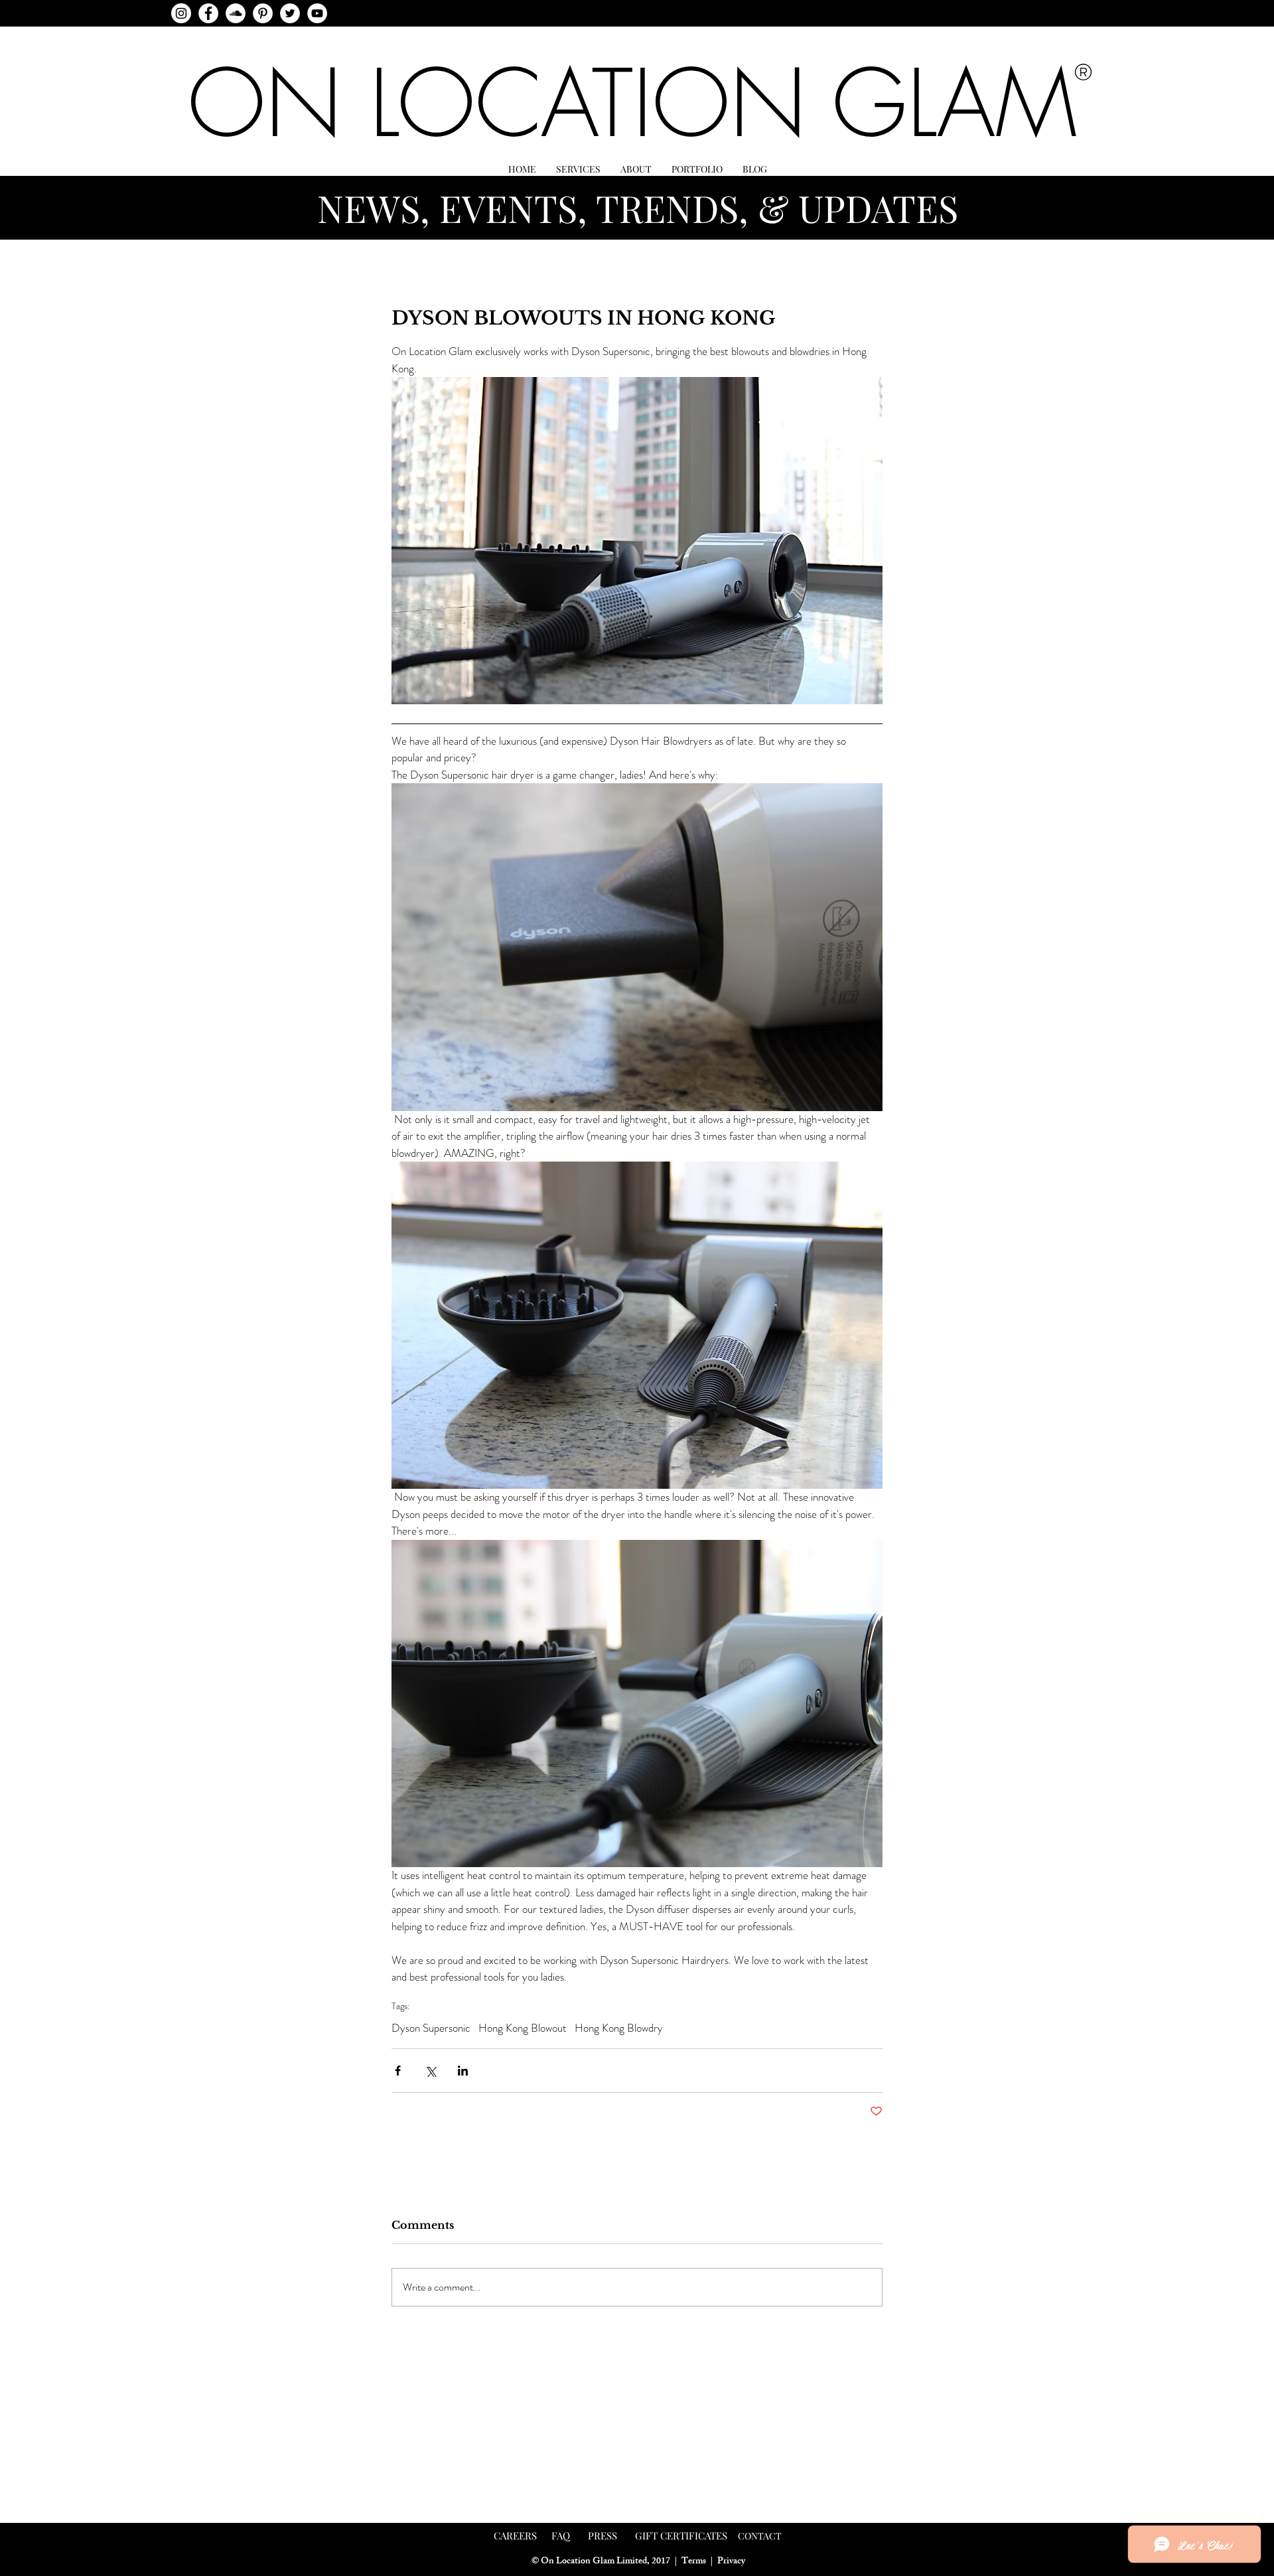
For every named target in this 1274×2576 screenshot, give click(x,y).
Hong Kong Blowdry (619, 2028)
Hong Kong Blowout (523, 2028)
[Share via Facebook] (398, 2071)
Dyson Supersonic (431, 2028)
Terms (694, 2562)
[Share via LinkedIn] (463, 2071)
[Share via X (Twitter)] (430, 2071)
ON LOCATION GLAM (632, 103)
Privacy (731, 2562)
